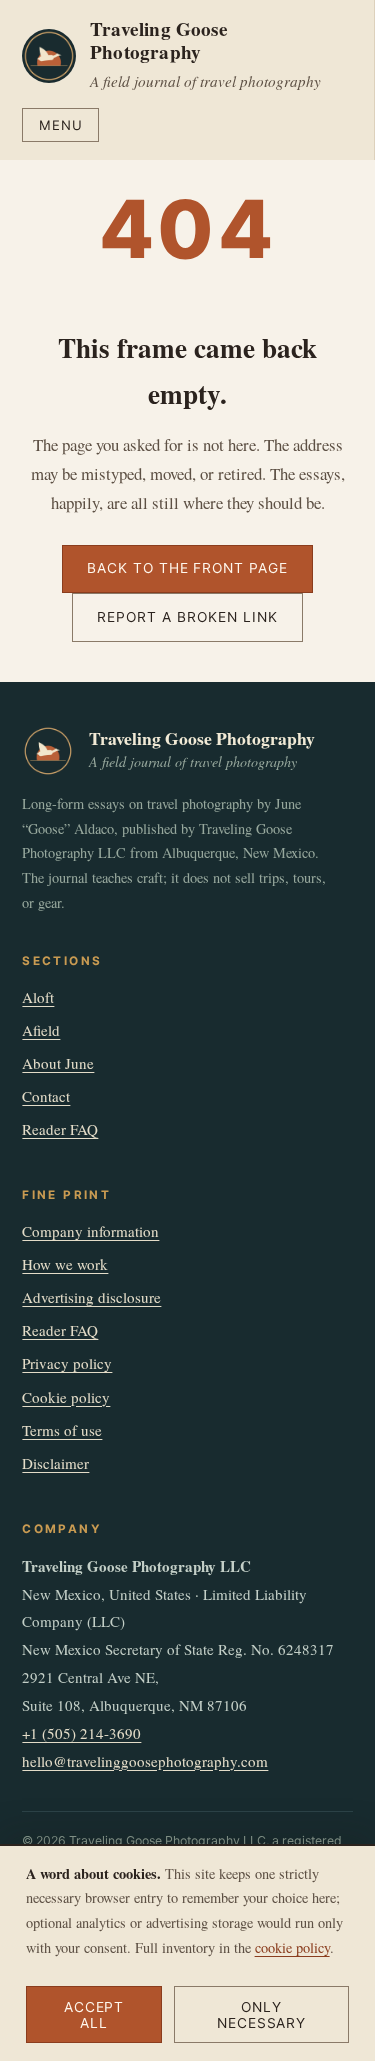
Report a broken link (187, 617)
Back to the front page (187, 568)
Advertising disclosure (91, 1297)
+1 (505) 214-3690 (81, 1733)
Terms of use (62, 1430)
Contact (46, 1096)
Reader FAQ (60, 1129)
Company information (90, 1231)
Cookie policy (66, 1397)
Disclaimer (55, 1463)
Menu (61, 125)
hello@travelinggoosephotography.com (145, 1761)
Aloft (38, 997)
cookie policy (292, 1947)
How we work (65, 1264)
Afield (41, 1030)
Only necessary (262, 2015)
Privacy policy (67, 1363)
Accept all (94, 2015)
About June (58, 1063)
